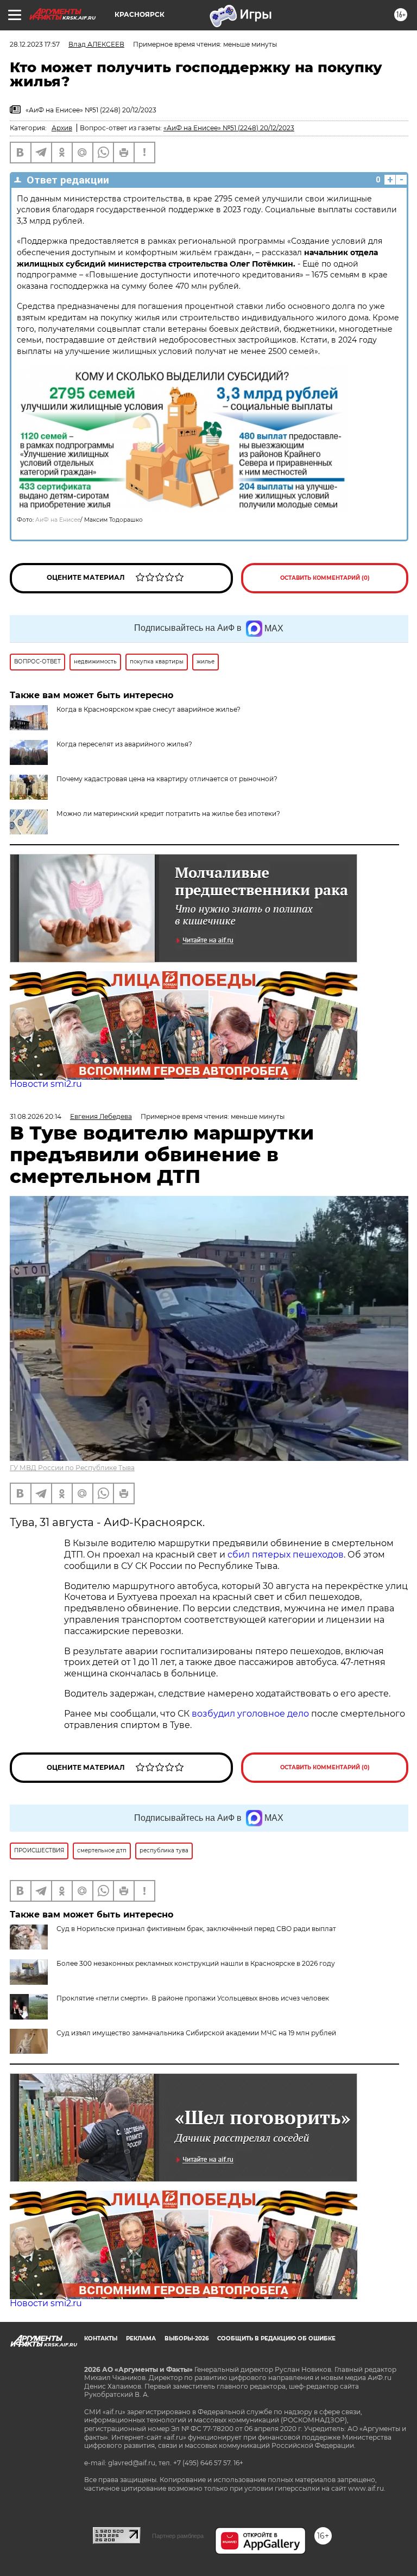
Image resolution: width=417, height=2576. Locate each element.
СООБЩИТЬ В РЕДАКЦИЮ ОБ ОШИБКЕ (276, 2338)
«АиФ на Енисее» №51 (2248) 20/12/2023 (229, 128)
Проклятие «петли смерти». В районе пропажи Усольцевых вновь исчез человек (193, 1998)
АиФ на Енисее (58, 520)
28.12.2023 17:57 (35, 44)
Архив (62, 128)
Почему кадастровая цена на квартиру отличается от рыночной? (167, 779)
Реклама (141, 2338)
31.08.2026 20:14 (36, 1116)
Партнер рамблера (178, 2536)
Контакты (101, 2338)
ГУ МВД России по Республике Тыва (72, 1468)
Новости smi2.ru (46, 1084)
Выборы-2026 (187, 2338)
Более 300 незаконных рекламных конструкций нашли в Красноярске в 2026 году (196, 1963)
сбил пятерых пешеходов (286, 1555)
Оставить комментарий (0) (325, 578)
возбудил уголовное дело (250, 1714)
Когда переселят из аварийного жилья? (124, 744)
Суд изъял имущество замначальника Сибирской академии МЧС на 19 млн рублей (196, 2033)
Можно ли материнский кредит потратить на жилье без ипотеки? (168, 814)
